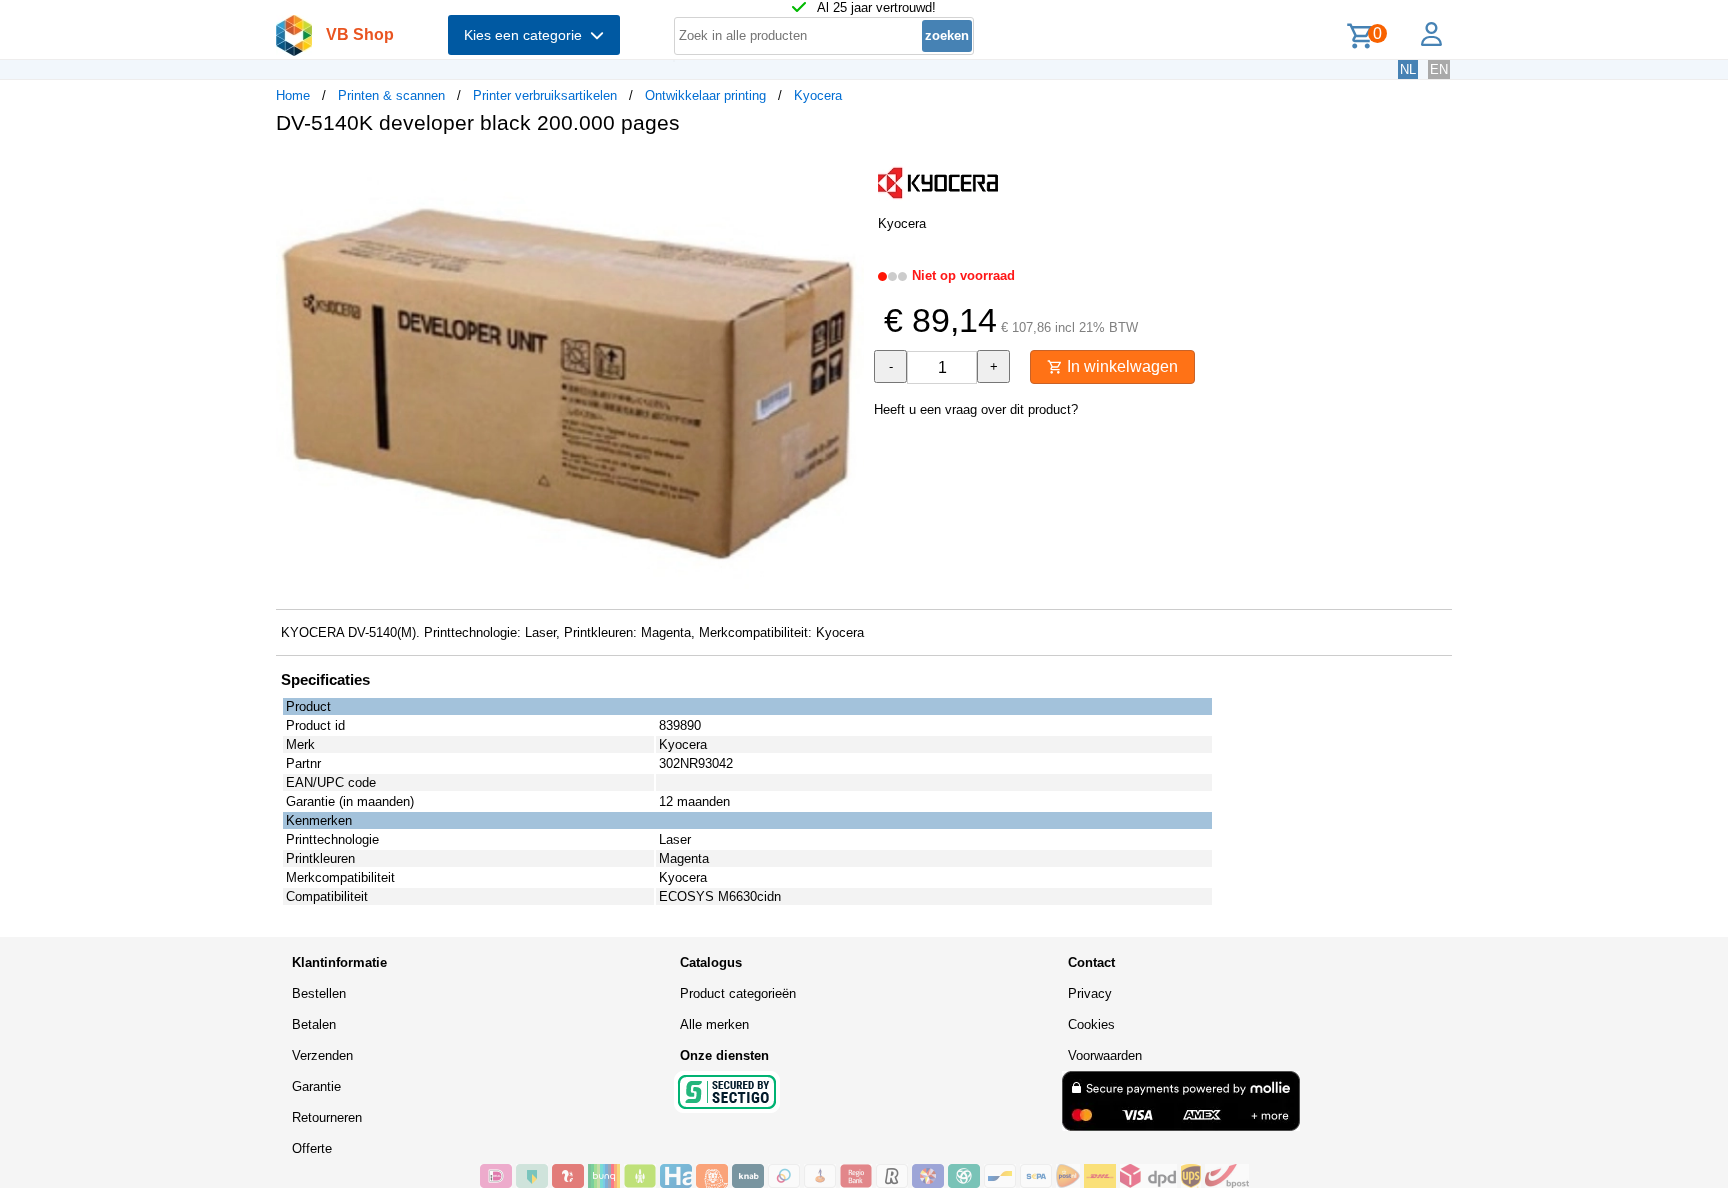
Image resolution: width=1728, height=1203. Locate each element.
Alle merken (714, 1024)
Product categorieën (738, 993)
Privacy (1090, 993)
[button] (846, 171)
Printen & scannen (391, 95)
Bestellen (319, 993)
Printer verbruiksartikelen (545, 95)
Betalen (314, 1024)
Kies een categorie (527, 35)
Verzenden (322, 1055)
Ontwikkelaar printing (705, 95)
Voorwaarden (1105, 1055)
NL (1408, 69)
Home (293, 95)
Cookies (1091, 1024)
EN (1439, 69)
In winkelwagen (1120, 366)
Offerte (312, 1148)
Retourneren (327, 1117)
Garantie (316, 1086)
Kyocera (818, 95)
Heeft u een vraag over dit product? (976, 409)
